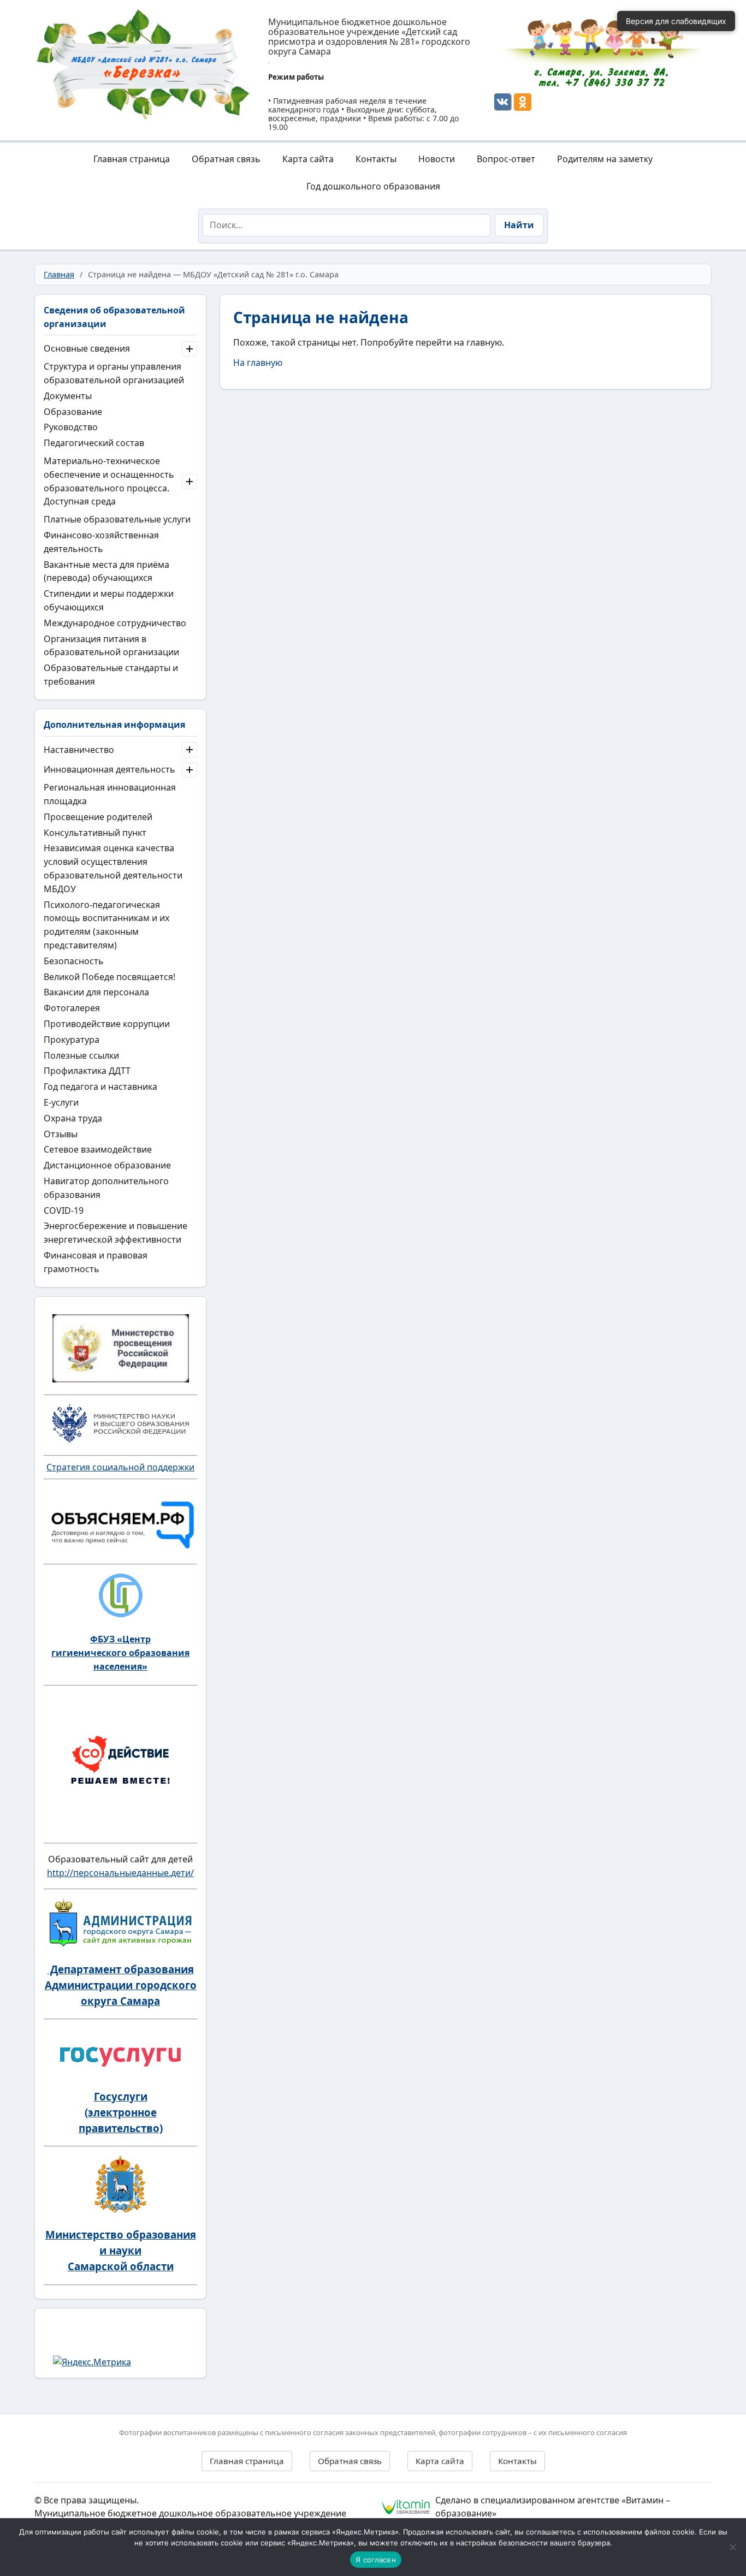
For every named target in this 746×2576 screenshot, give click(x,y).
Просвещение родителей (98, 817)
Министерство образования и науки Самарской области (121, 2250)
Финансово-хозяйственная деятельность (101, 542)
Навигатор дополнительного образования (106, 1188)
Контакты (376, 159)
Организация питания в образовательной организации (111, 646)
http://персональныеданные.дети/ (120, 1873)
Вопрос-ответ (506, 159)
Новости (437, 159)
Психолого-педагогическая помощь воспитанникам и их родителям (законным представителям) (106, 925)
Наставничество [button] (79, 750)
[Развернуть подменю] (190, 349)
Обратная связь (226, 159)
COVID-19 (64, 1210)
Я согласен (376, 2560)
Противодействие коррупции (107, 1024)
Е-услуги (61, 1102)
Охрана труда (73, 1118)
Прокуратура (72, 1040)
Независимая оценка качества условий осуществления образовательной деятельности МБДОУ (113, 868)
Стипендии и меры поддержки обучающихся (109, 600)
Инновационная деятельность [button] (109, 769)
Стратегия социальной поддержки (120, 1467)
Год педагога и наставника (100, 1087)
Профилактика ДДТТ (87, 1071)
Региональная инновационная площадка (110, 794)
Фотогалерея (72, 1008)
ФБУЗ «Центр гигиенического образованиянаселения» (120, 1653)
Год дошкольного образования (373, 186)
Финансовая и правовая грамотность (96, 1262)
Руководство (71, 427)
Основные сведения (87, 348)
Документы (68, 396)
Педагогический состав (94, 443)
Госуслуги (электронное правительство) (121, 2112)
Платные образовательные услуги (117, 519)
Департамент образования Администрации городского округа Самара (121, 1985)
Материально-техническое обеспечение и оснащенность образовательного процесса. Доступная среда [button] (109, 481)
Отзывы (61, 1134)
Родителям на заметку (605, 159)
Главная (59, 274)
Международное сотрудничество (115, 623)
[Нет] (732, 2547)
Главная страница (132, 159)
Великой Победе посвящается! (109, 977)
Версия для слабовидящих (676, 21)
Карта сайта (308, 159)
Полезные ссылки (81, 1055)
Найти (519, 225)
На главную (258, 363)
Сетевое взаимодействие (98, 1149)
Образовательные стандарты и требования (111, 675)
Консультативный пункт (95, 833)
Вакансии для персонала (96, 992)
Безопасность (74, 961)
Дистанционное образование (107, 1165)
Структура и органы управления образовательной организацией (114, 373)
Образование (73, 412)
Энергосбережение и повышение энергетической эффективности (116, 1233)
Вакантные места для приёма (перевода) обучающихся (106, 571)
